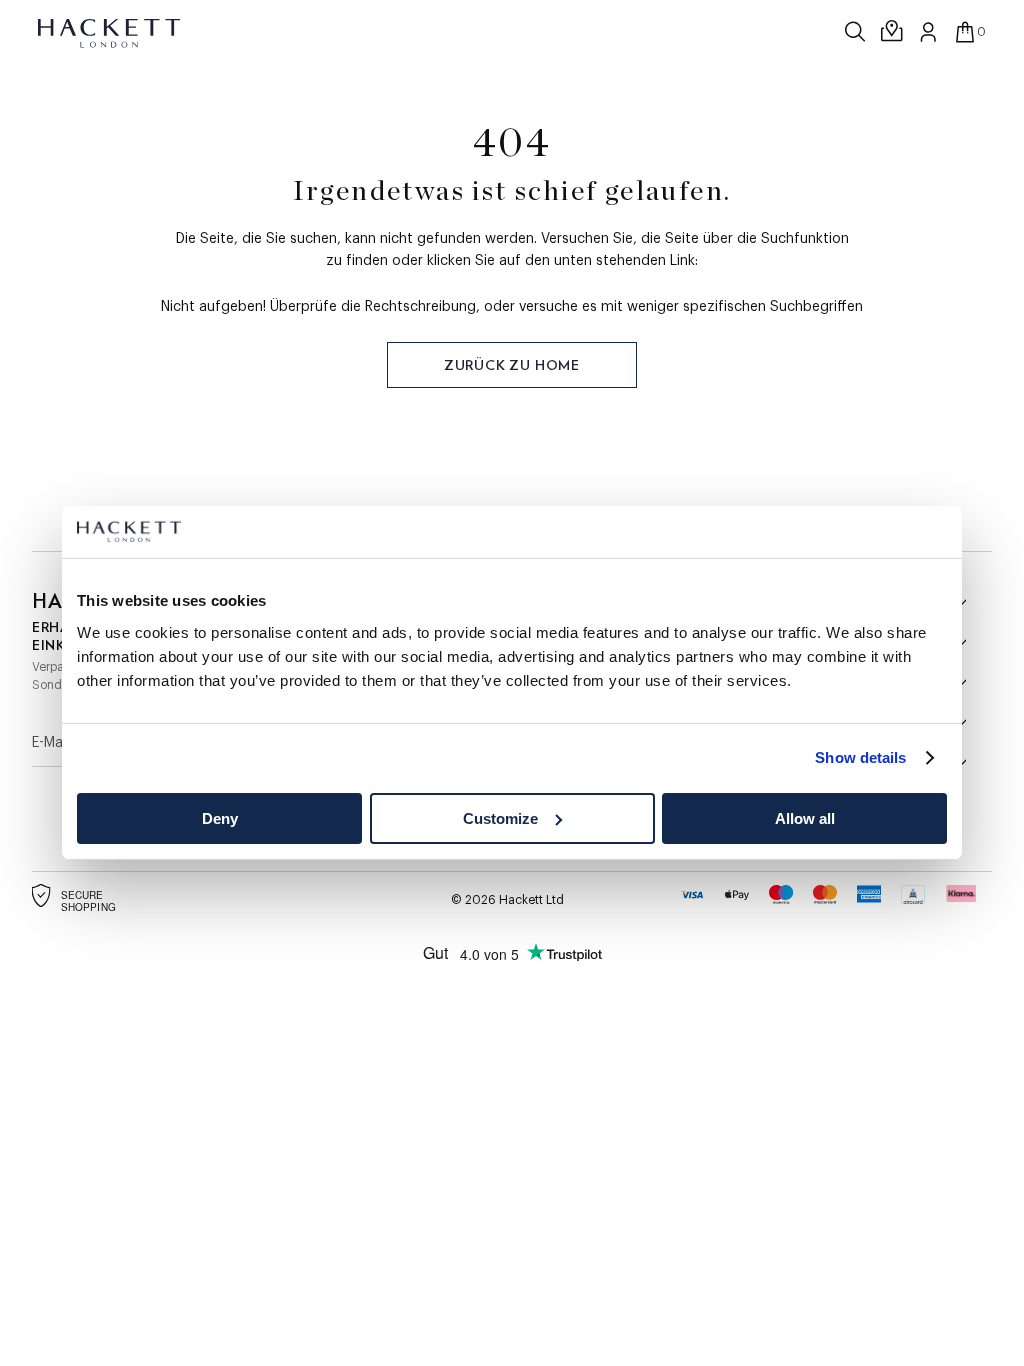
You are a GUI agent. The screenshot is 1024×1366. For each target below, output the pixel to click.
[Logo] (110, 32)
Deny (220, 818)
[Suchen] (857, 32)
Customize (500, 818)
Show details (860, 757)
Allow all (805, 818)
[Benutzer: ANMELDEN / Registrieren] (929, 32)
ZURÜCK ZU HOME (512, 365)
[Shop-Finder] (893, 32)
